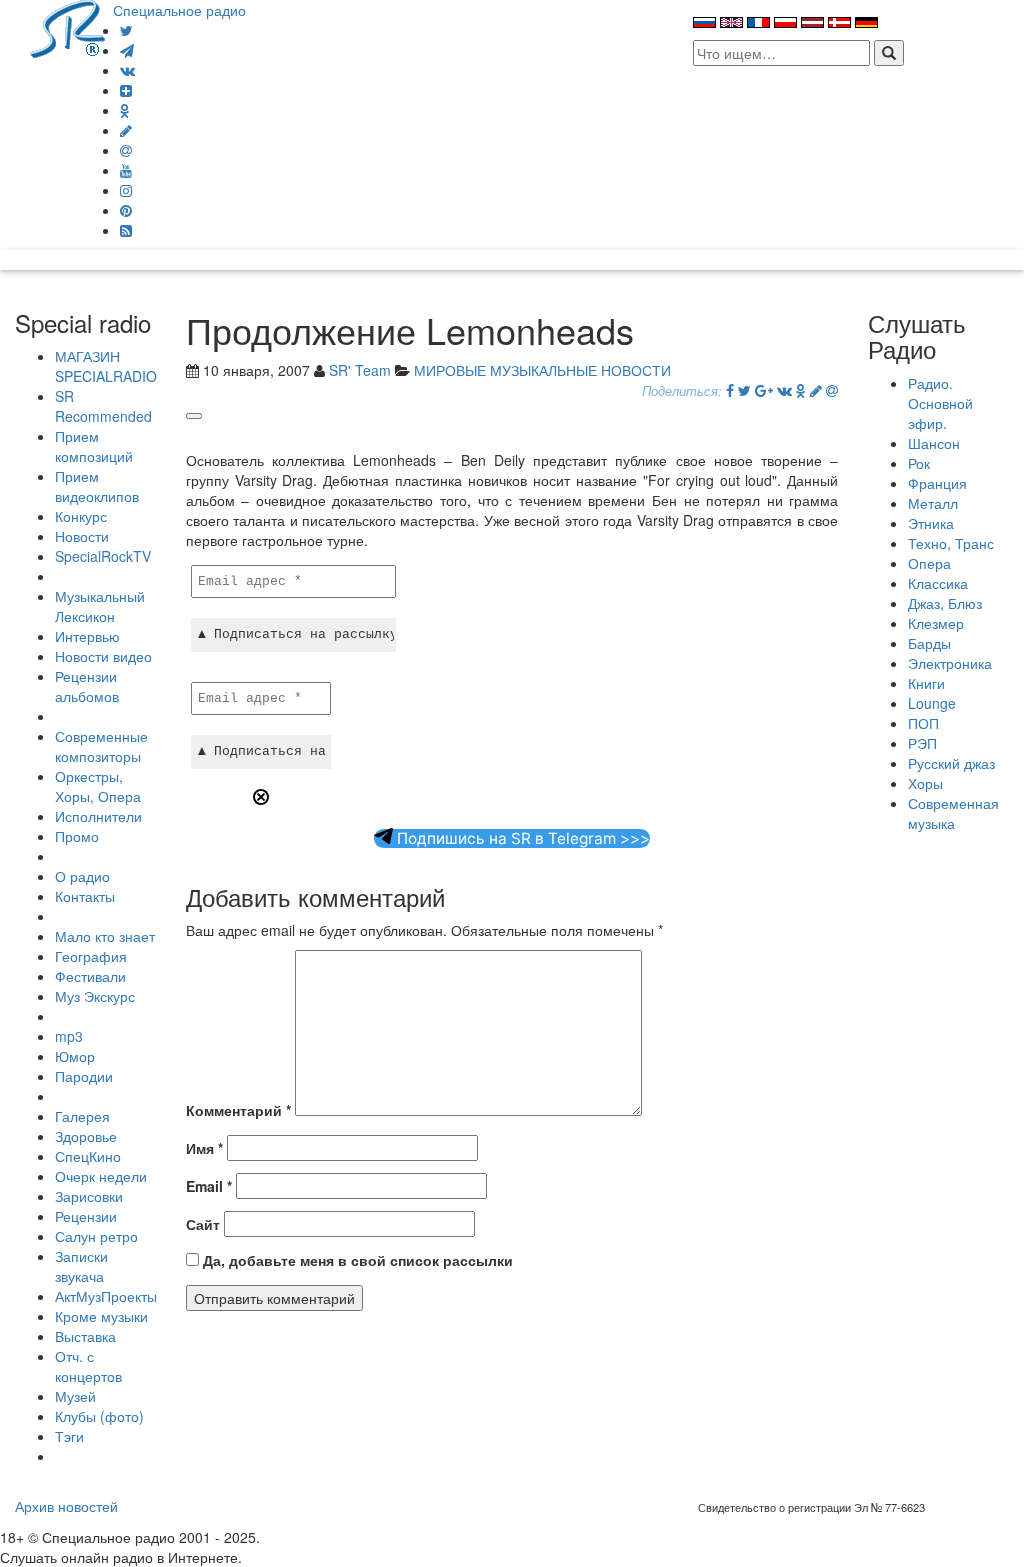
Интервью (87, 636)
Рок (919, 463)
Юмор (75, 1056)
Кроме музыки (101, 1316)
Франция (937, 483)
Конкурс (81, 516)
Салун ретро (96, 1236)
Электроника (950, 663)
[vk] (127, 70)
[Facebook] (730, 390)
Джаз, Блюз (945, 603)
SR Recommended (103, 406)
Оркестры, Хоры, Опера (98, 786)
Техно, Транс (951, 543)
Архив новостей (66, 1506)
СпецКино (88, 1156)
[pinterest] (126, 210)
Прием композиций (94, 446)
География (91, 956)
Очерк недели (101, 1176)
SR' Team (360, 370)
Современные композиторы (101, 746)
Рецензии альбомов (87, 686)
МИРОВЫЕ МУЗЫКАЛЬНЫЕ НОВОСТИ (542, 370)
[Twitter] (126, 30)
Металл (933, 503)
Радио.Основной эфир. (940, 403)
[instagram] (126, 190)
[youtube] (126, 170)
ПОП (923, 723)
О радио (82, 876)
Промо (77, 836)
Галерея (82, 1116)
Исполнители (98, 816)
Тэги (69, 1436)
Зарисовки (89, 1196)
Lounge (932, 703)
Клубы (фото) (99, 1416)
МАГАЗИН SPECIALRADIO (106, 366)
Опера (929, 563)
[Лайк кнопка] (194, 416)
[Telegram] (127, 50)
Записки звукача (81, 1266)
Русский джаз (951, 763)
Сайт (203, 1224)
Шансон (934, 443)
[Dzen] (126, 90)
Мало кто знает (105, 936)
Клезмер (936, 623)
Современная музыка (953, 813)
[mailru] (126, 150)
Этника (931, 523)
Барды (929, 643)
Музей (75, 1396)
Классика (938, 583)
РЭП (922, 743)
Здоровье (86, 1136)
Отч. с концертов (88, 1366)
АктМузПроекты (106, 1296)
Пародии (84, 1076)
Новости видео (103, 656)
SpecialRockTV (103, 556)
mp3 (69, 1036)
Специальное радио (179, 10)
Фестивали (90, 976)
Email (209, 1186)
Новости (82, 536)
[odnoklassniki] (125, 110)
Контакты (85, 896)
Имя (204, 1148)
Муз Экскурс (95, 996)
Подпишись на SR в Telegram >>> (521, 838)
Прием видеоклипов (97, 486)
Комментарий (238, 1110)
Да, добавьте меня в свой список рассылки (356, 1260)
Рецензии (86, 1216)
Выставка (85, 1336)
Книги (926, 683)
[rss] (126, 230)
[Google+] (764, 390)
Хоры (925, 783)
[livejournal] (126, 130)
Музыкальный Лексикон (100, 606)
